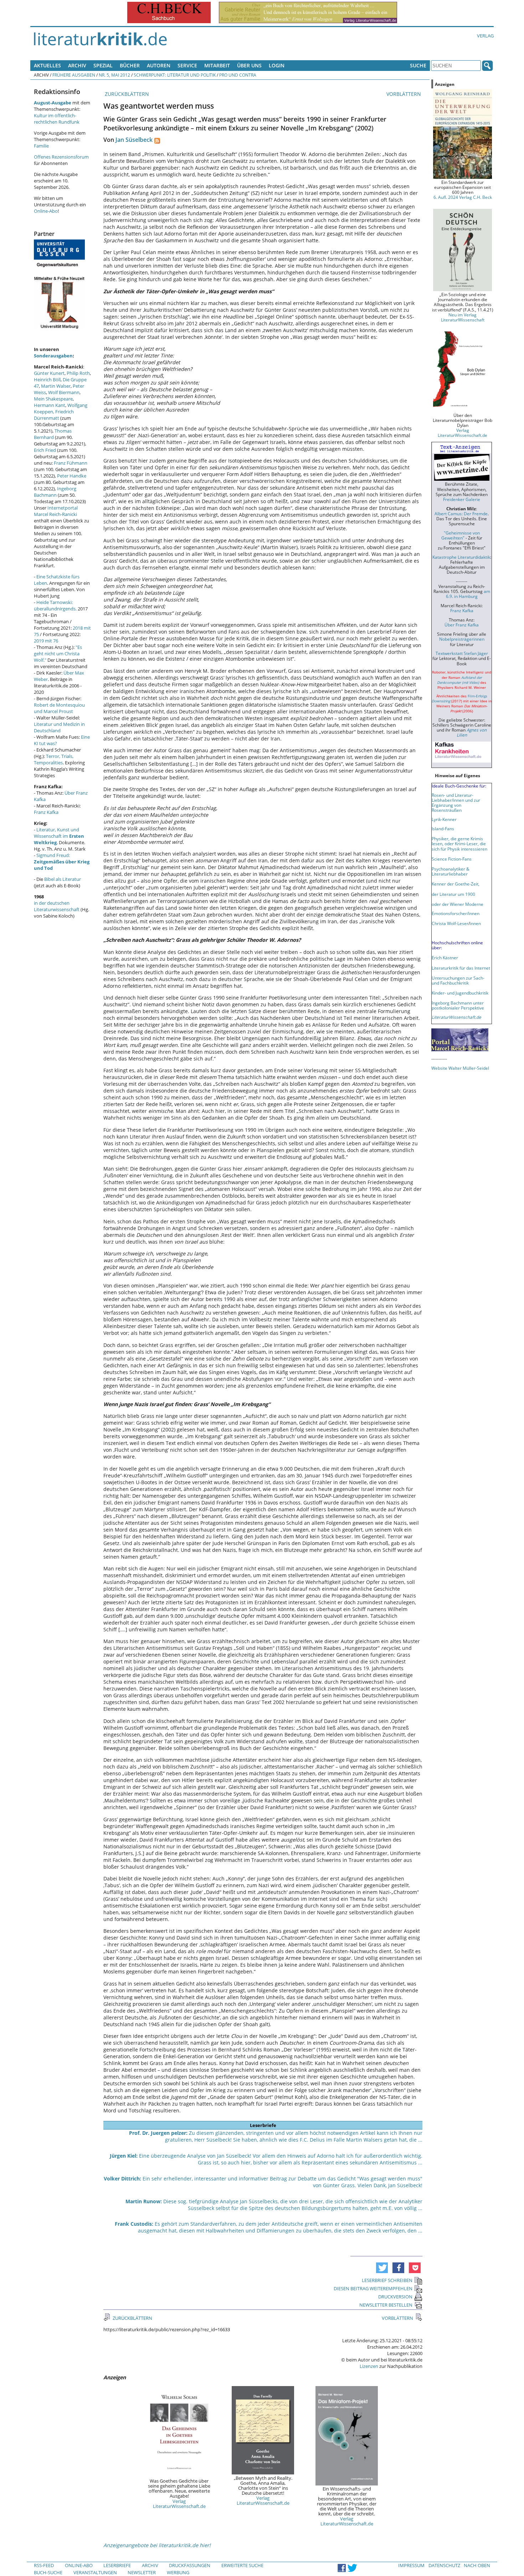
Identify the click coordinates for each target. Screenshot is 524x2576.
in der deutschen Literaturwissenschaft (57, 906)
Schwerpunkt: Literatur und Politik (175, 75)
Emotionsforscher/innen (456, 913)
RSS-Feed (44, 2565)
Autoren (159, 65)
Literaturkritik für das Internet (461, 968)
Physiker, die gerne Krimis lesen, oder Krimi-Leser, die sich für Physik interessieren (459, 843)
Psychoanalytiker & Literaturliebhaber (451, 871)
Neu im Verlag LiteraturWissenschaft (463, 317)
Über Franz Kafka (462, 625)
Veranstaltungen (95, 2572)
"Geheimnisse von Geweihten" (461, 535)
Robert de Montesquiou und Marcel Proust (59, 708)
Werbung (178, 2572)
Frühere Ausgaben (74, 75)
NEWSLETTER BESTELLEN (386, 2305)
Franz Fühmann (71, 463)
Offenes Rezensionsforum (61, 157)
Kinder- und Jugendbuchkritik (460, 993)
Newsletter (142, 2572)
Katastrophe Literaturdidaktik (461, 557)
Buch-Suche (48, 2572)
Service (187, 65)
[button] (382, 2268)
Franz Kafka (46, 812)
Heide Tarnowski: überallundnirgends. (55, 605)
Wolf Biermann (64, 392)
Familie (41, 146)
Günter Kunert (49, 373)
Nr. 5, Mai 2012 (114, 75)
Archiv (77, 65)
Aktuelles (47, 65)
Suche (418, 65)
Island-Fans (443, 828)
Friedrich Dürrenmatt (54, 415)
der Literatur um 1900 (453, 894)
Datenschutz (444, 2565)
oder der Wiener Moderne (458, 904)
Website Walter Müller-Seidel (460, 1068)
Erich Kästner (445, 957)
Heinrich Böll (47, 380)
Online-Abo (46, 211)
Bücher (130, 65)
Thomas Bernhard (53, 434)
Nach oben (477, 2565)
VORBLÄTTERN (404, 94)
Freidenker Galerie (462, 499)
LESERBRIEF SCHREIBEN (387, 2280)
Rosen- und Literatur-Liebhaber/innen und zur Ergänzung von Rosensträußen (456, 802)
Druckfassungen (190, 2565)
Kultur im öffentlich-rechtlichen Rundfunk (57, 119)
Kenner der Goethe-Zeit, (456, 884)
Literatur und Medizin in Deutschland (59, 727)
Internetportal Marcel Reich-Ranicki (56, 511)
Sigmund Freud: (62, 862)
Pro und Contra (238, 75)
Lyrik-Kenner (444, 819)
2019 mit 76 (46, 641)
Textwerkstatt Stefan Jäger (462, 653)
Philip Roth (78, 373)
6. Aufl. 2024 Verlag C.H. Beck (463, 197)
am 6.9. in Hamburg (468, 594)
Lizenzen (369, 2366)
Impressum (411, 2565)
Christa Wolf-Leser (450, 923)
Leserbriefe (117, 2565)
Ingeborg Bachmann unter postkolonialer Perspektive (458, 1005)
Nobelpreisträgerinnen (462, 639)
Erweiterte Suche (242, 2565)
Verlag (485, 36)
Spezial (103, 65)
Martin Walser (56, 386)
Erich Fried (45, 450)
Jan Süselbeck (134, 140)
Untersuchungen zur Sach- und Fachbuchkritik (458, 980)
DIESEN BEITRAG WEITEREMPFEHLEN (373, 2288)
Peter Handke (72, 476)
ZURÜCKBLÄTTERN (126, 94)
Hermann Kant (50, 405)
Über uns (249, 65)
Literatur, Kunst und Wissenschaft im (59, 836)
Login (277, 65)
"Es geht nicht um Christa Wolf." (58, 654)
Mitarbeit (217, 65)
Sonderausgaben (53, 356)
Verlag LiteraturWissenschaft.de (179, 2504)
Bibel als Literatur (63, 879)
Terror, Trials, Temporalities (54, 759)
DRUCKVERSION (395, 2297)
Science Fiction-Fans (452, 859)
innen (475, 923)
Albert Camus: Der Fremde (461, 513)
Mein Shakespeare (53, 399)
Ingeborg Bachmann (55, 492)
